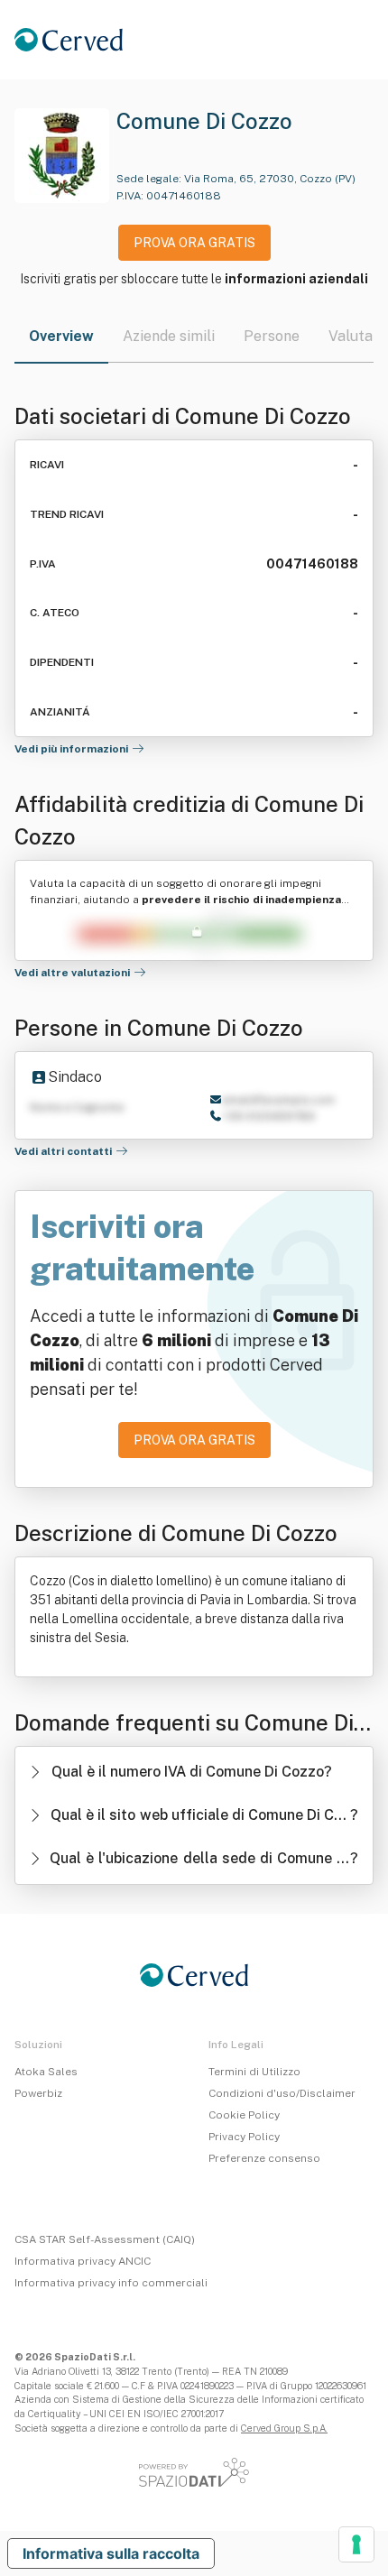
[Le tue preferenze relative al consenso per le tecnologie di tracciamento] (356, 2544)
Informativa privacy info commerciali (111, 2283)
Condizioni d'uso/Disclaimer (282, 2093)
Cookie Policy (244, 2115)
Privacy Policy (244, 2137)
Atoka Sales (46, 2072)
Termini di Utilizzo (254, 2072)
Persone (272, 336)
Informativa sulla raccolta (111, 2553)
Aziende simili (169, 336)
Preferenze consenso (264, 2158)
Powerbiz (38, 2093)
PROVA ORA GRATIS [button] (194, 243)
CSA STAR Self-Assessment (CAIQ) (105, 2239)
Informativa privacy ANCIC (83, 2261)
